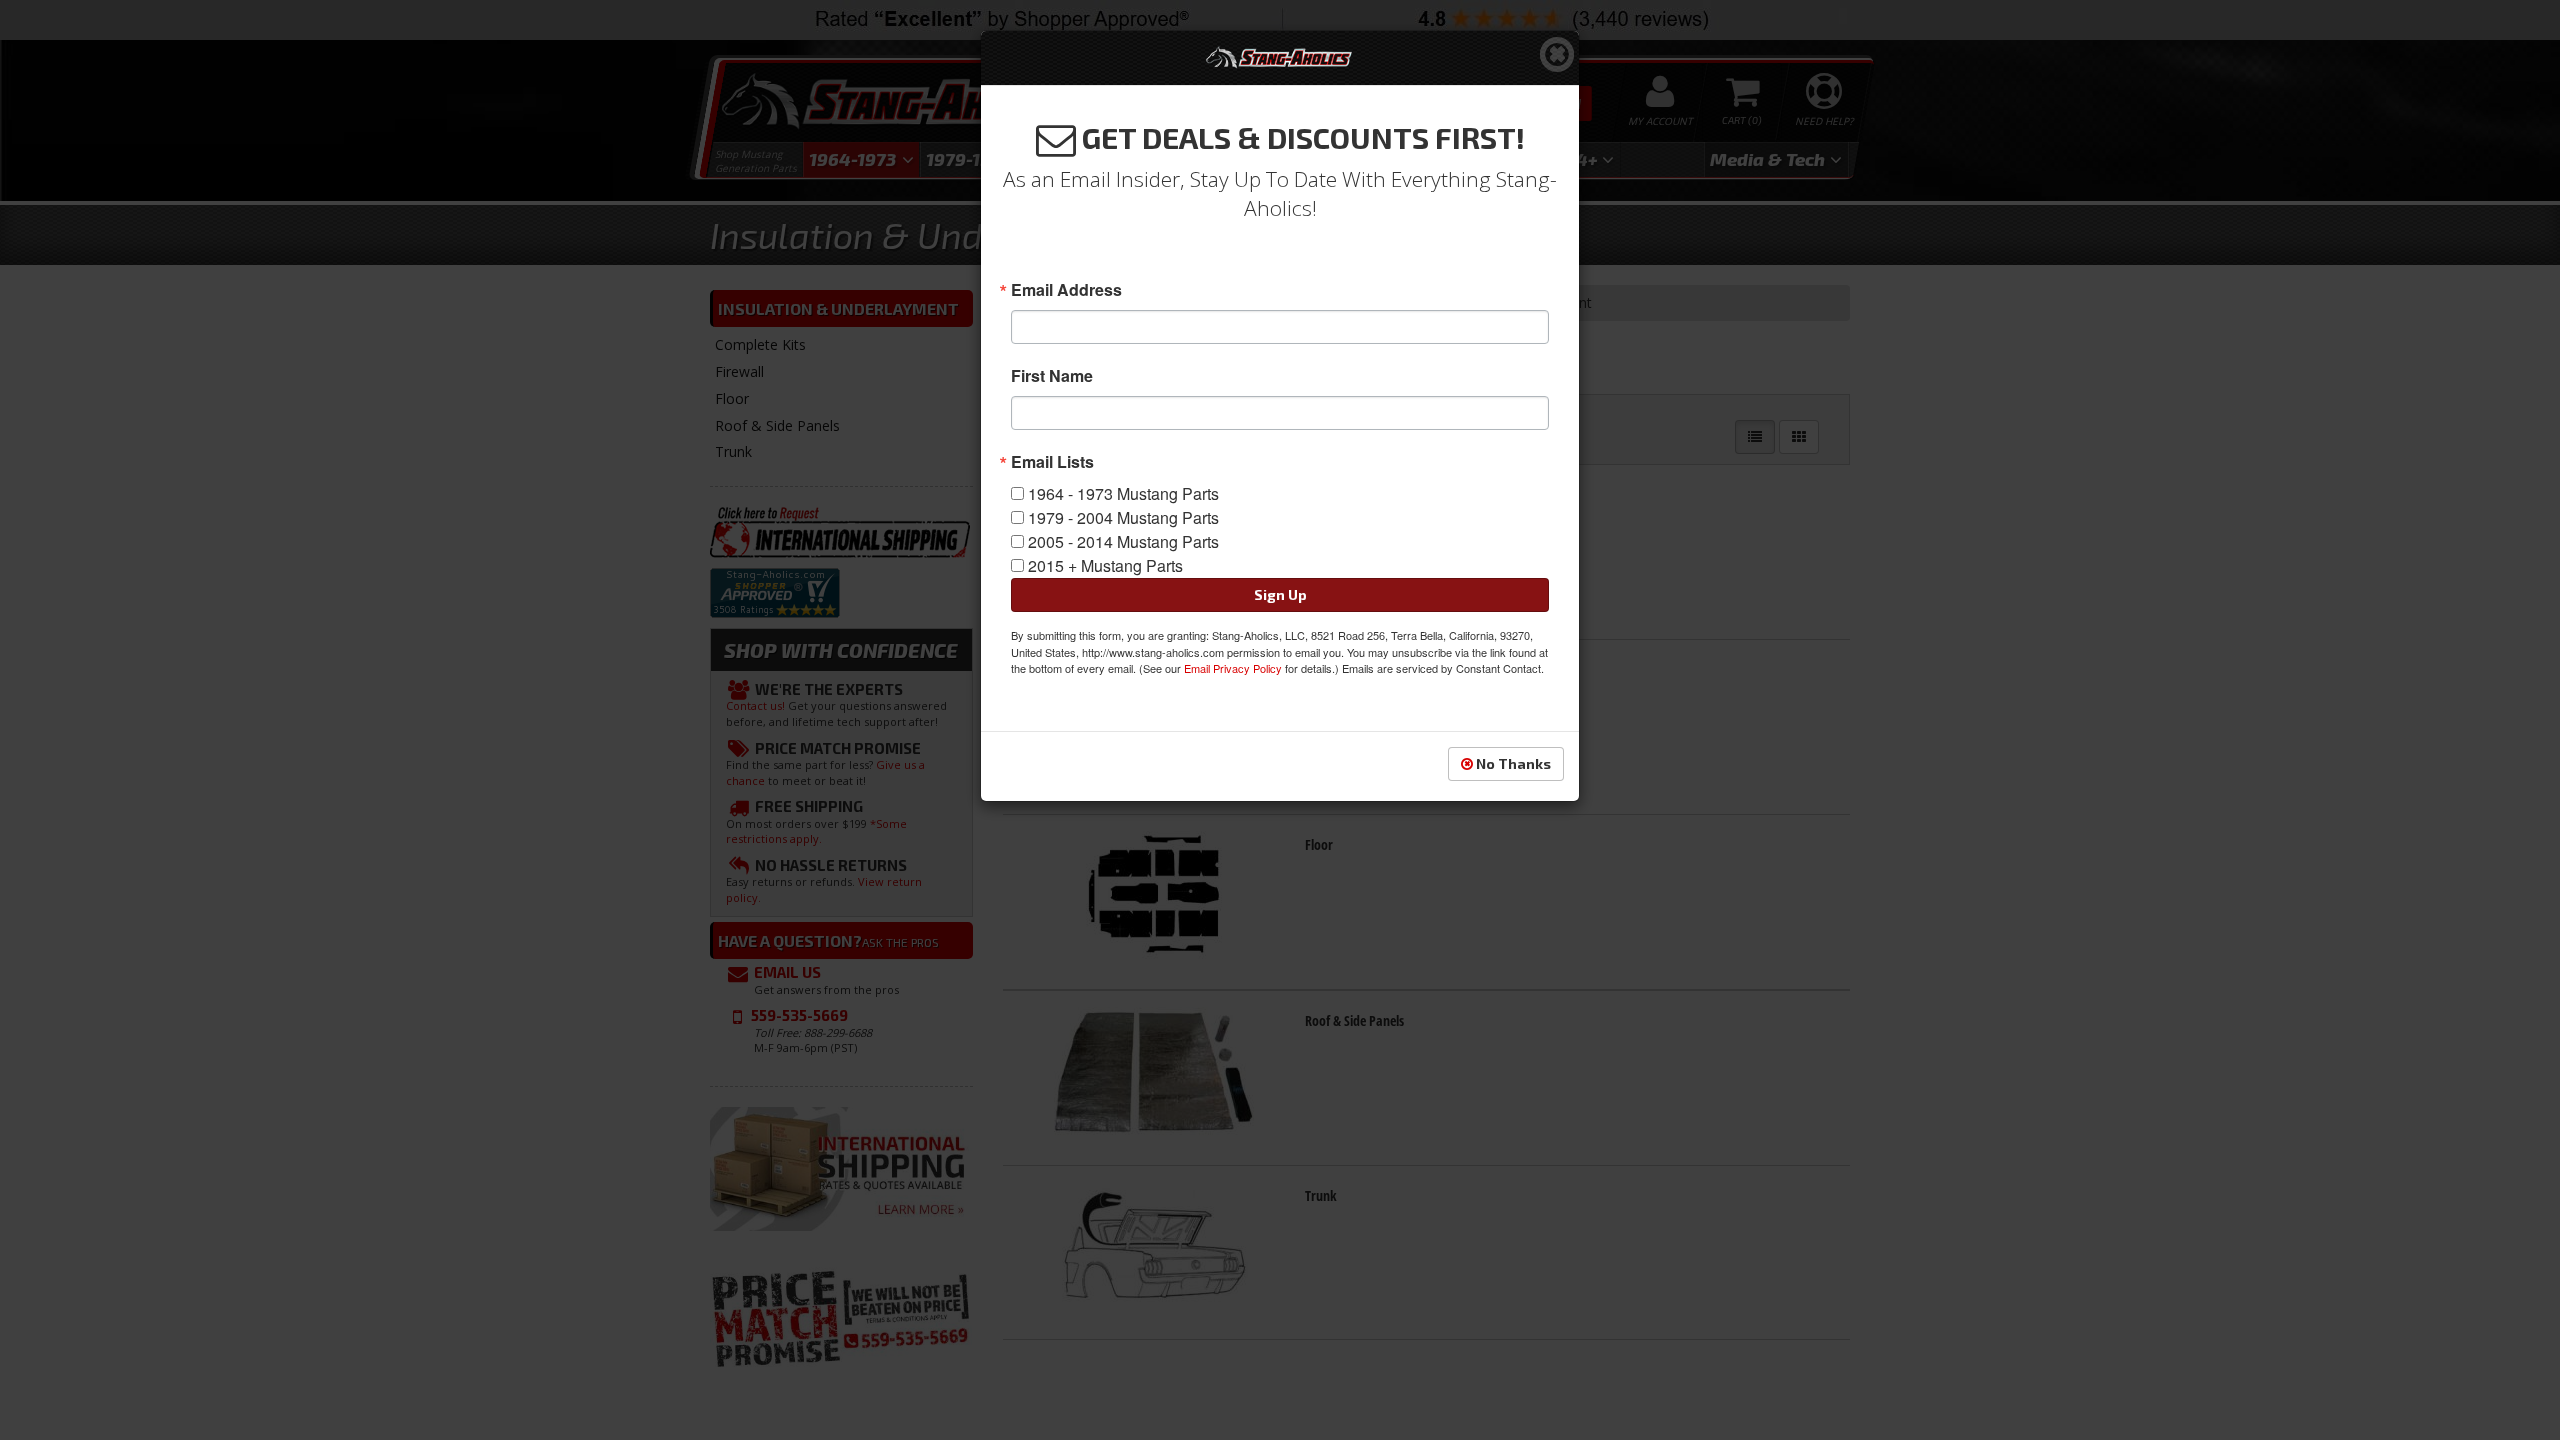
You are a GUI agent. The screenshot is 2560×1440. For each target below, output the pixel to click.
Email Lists (1052, 462)
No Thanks (1512, 763)
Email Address (1066, 290)
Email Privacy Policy (1233, 668)
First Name (1052, 376)
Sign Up (1280, 594)
